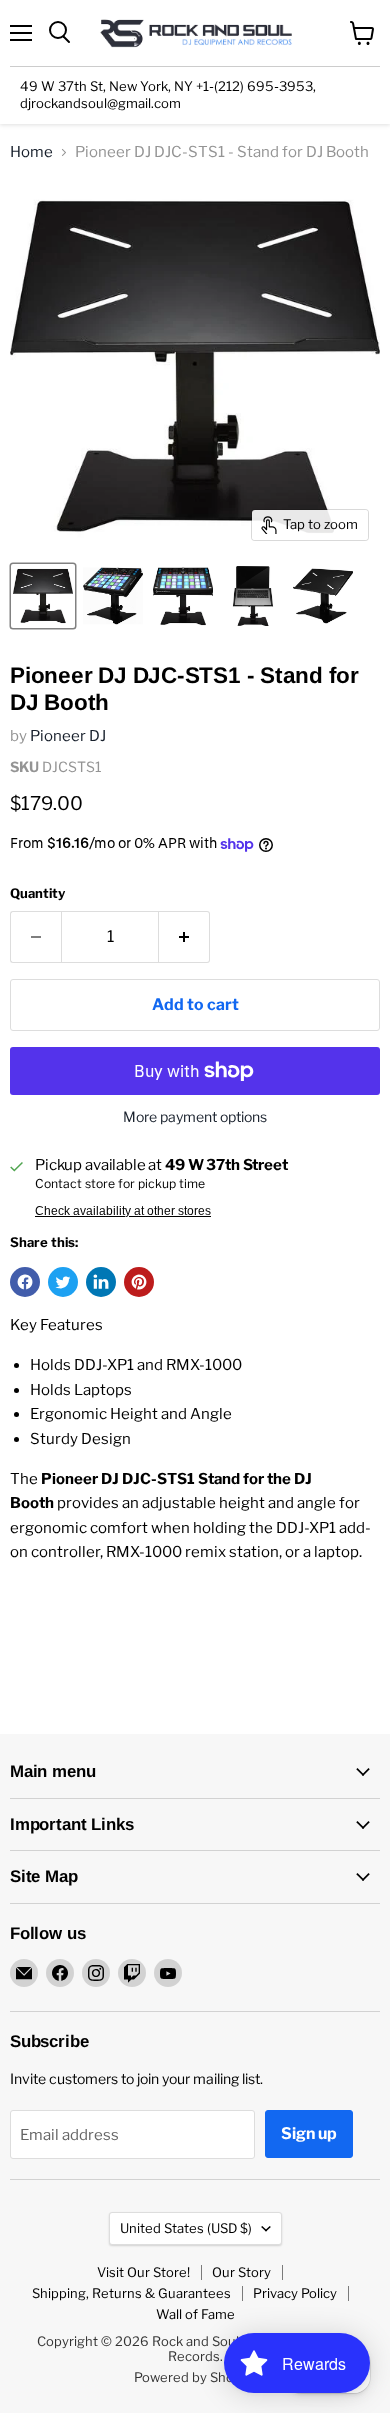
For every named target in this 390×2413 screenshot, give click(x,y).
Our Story (241, 2272)
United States (186, 2228)
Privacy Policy (295, 2293)
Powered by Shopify (195, 2377)
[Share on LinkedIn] (101, 1282)
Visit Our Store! (143, 2272)
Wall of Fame (195, 2314)
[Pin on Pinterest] (139, 1282)
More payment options (195, 1117)
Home (31, 152)
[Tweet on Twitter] (63, 1282)
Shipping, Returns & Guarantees (131, 2293)
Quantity (37, 893)
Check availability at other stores (123, 1211)
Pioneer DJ (68, 736)
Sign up (309, 2133)
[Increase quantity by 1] (184, 937)
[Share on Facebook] (25, 1282)
